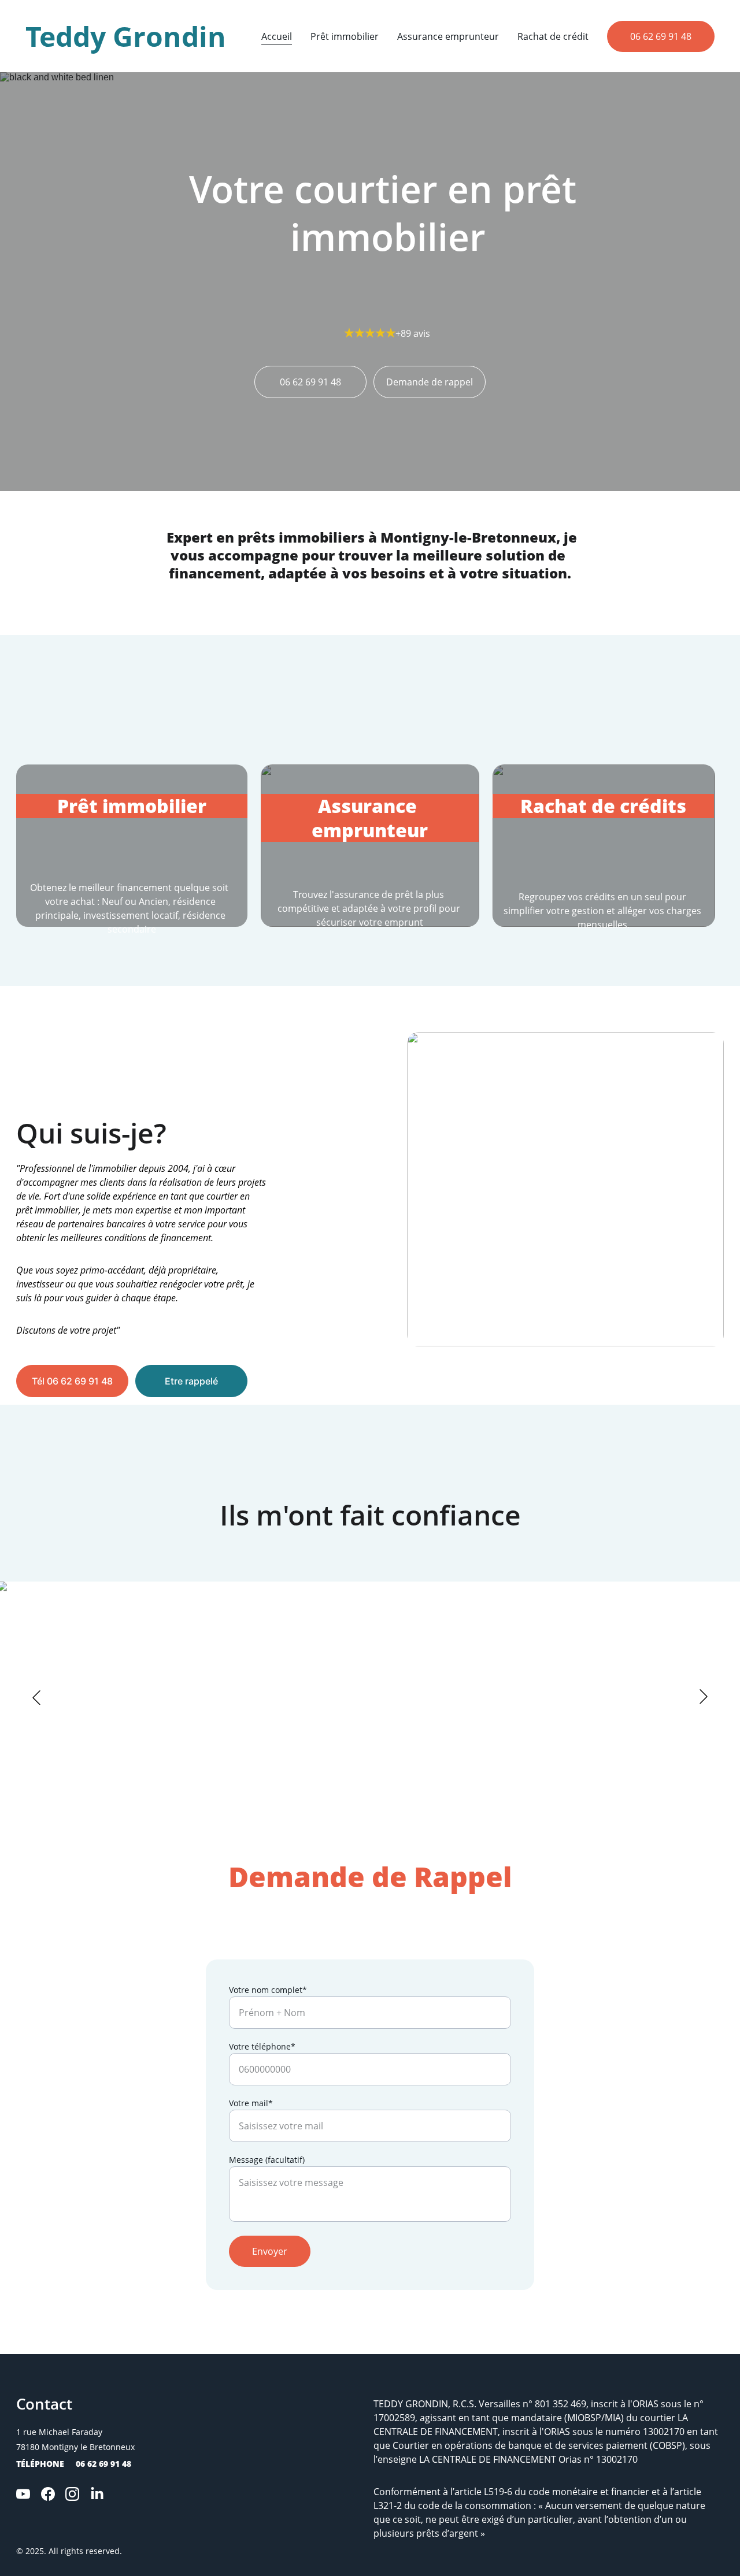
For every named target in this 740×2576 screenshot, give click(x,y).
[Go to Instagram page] (72, 2494)
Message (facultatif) (267, 2160)
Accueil (277, 36)
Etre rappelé (191, 1381)
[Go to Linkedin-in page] (97, 2494)
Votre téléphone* (262, 2046)
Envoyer (270, 2251)
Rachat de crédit (553, 36)
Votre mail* (251, 2103)
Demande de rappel (430, 382)
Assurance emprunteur (448, 36)
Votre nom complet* (268, 1990)
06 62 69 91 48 (661, 36)
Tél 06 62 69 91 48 (72, 1381)
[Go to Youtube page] (23, 2494)
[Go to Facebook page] (48, 2494)
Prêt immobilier (345, 36)
